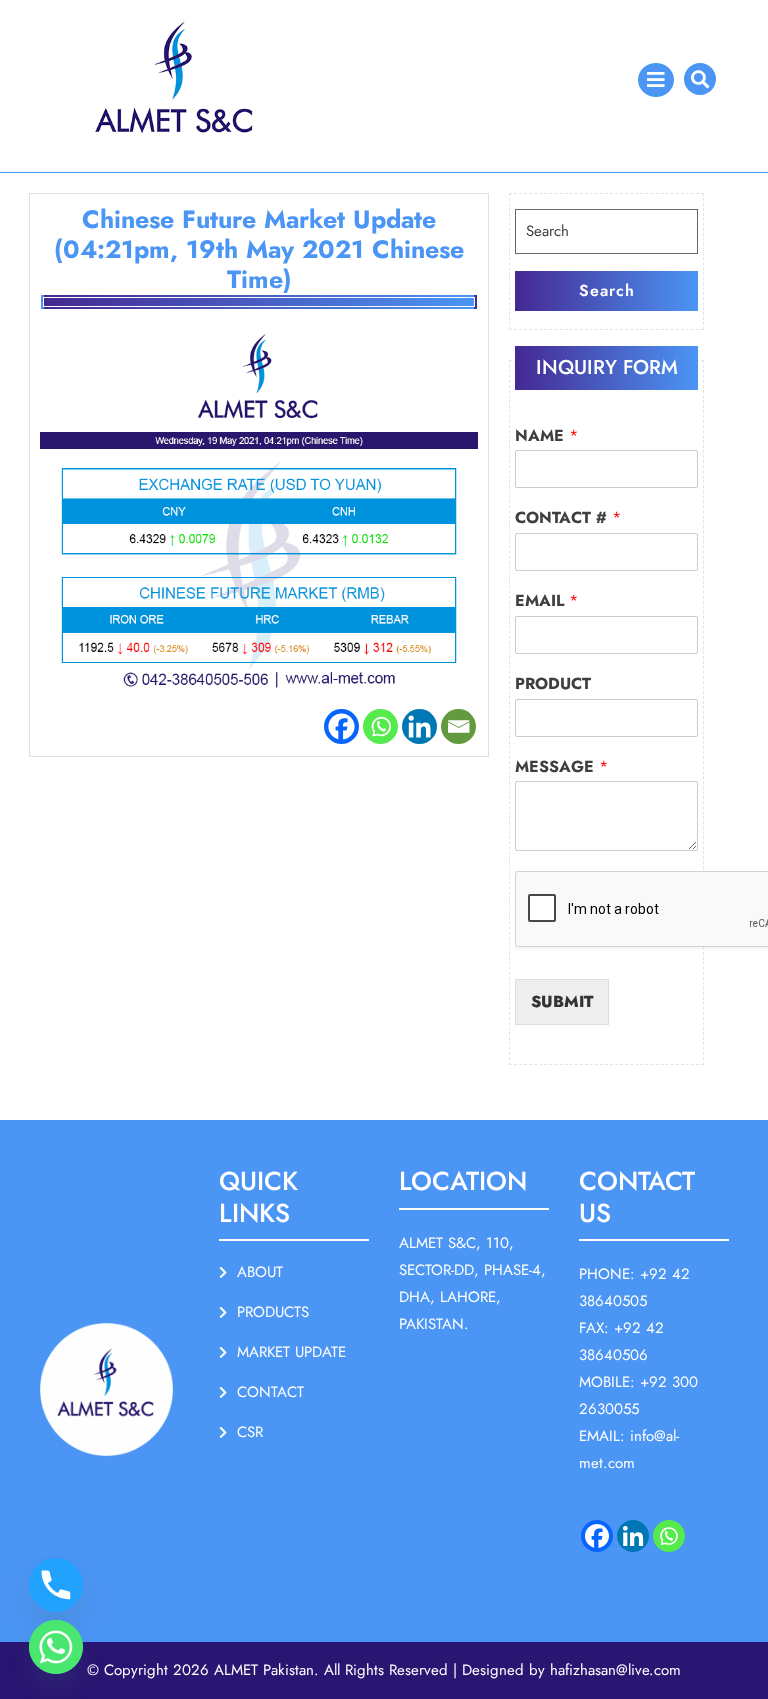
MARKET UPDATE (291, 1352)
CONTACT (270, 1392)
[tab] (656, 80)
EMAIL (546, 601)
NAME (546, 436)
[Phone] (56, 1585)
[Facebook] (341, 726)
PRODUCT (553, 684)
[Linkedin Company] (633, 1536)
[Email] (458, 726)
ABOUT (260, 1272)
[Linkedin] (419, 726)
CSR (250, 1432)
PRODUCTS (273, 1312)
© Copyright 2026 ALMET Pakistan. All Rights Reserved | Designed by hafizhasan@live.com (384, 1670)
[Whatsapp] (380, 726)
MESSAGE (561, 767)
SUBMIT (562, 1001)
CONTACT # (568, 518)
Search (607, 290)
